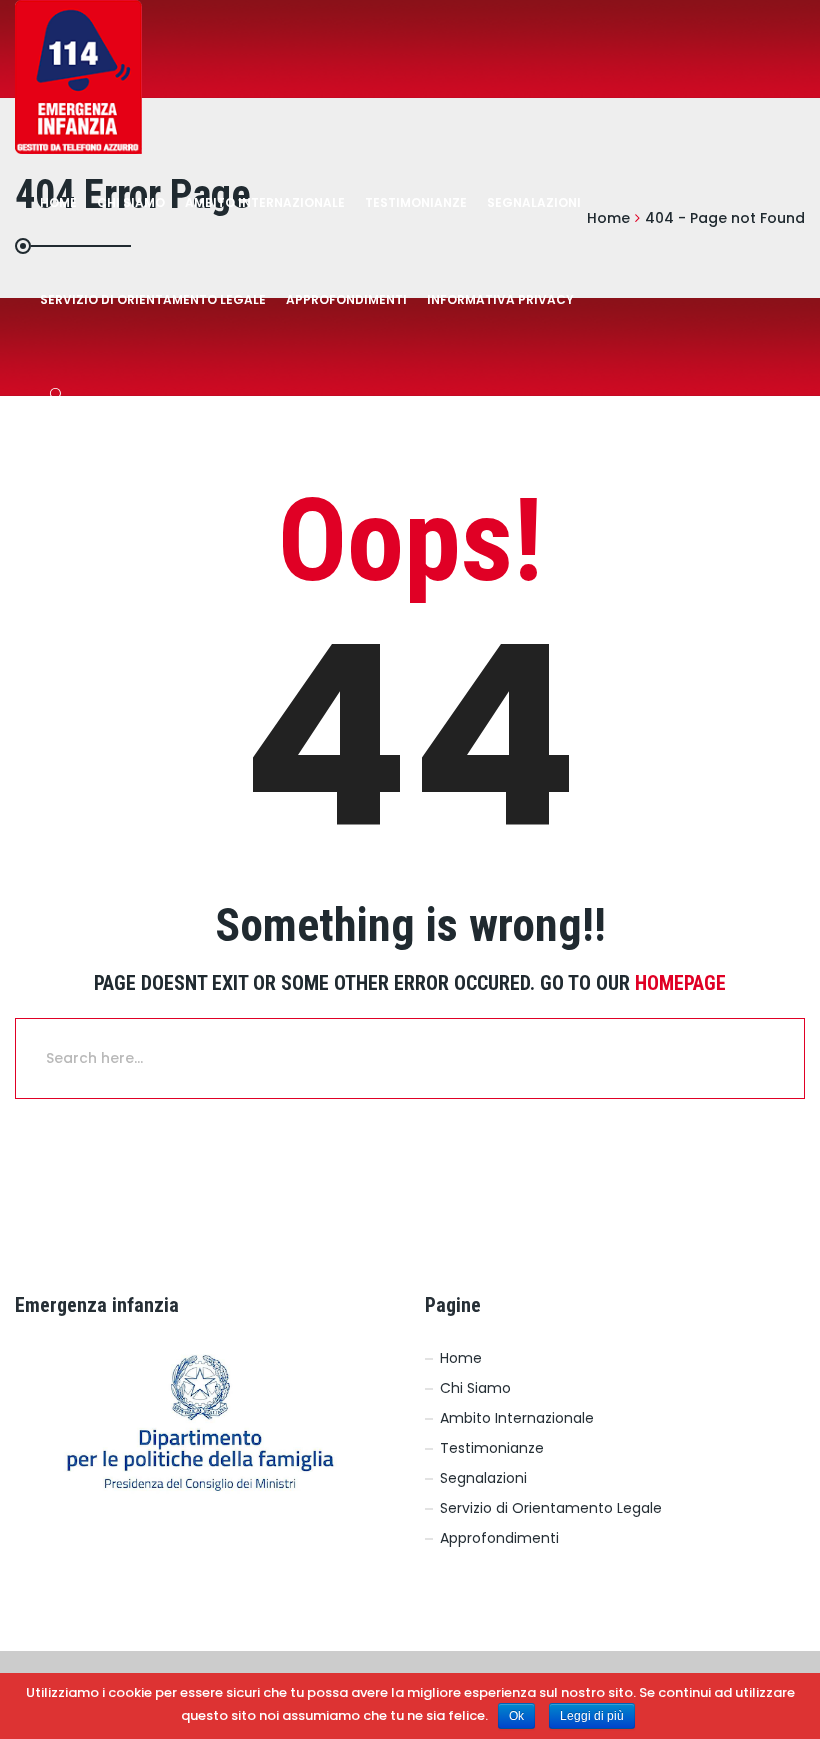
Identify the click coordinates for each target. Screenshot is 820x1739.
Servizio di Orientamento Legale (551, 1508)
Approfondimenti (346, 299)
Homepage (680, 983)
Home (58, 202)
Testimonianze (416, 202)
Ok (516, 1716)
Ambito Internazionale (265, 202)
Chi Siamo (131, 202)
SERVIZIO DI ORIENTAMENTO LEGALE (153, 299)
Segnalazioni (534, 202)
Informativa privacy (500, 299)
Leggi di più (592, 1716)
